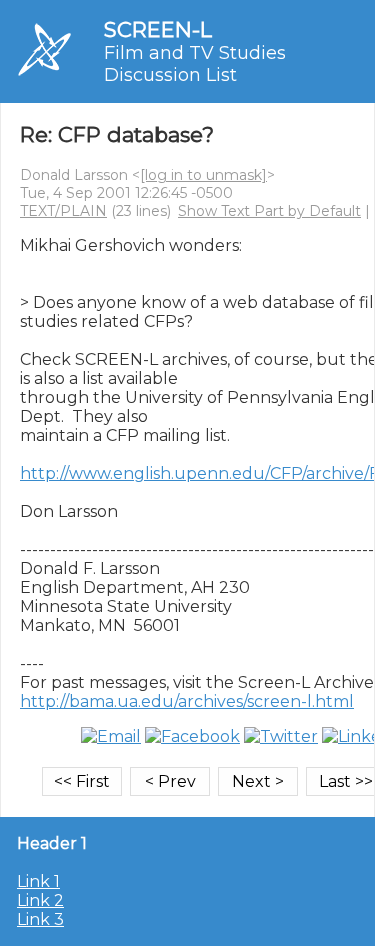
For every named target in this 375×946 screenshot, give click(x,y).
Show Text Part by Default (269, 211)
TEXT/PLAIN (63, 211)
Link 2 (40, 900)
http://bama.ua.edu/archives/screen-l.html (187, 701)
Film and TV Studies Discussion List (195, 64)
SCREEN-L (158, 29)
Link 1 (38, 881)
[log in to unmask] (203, 175)
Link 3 (40, 919)
